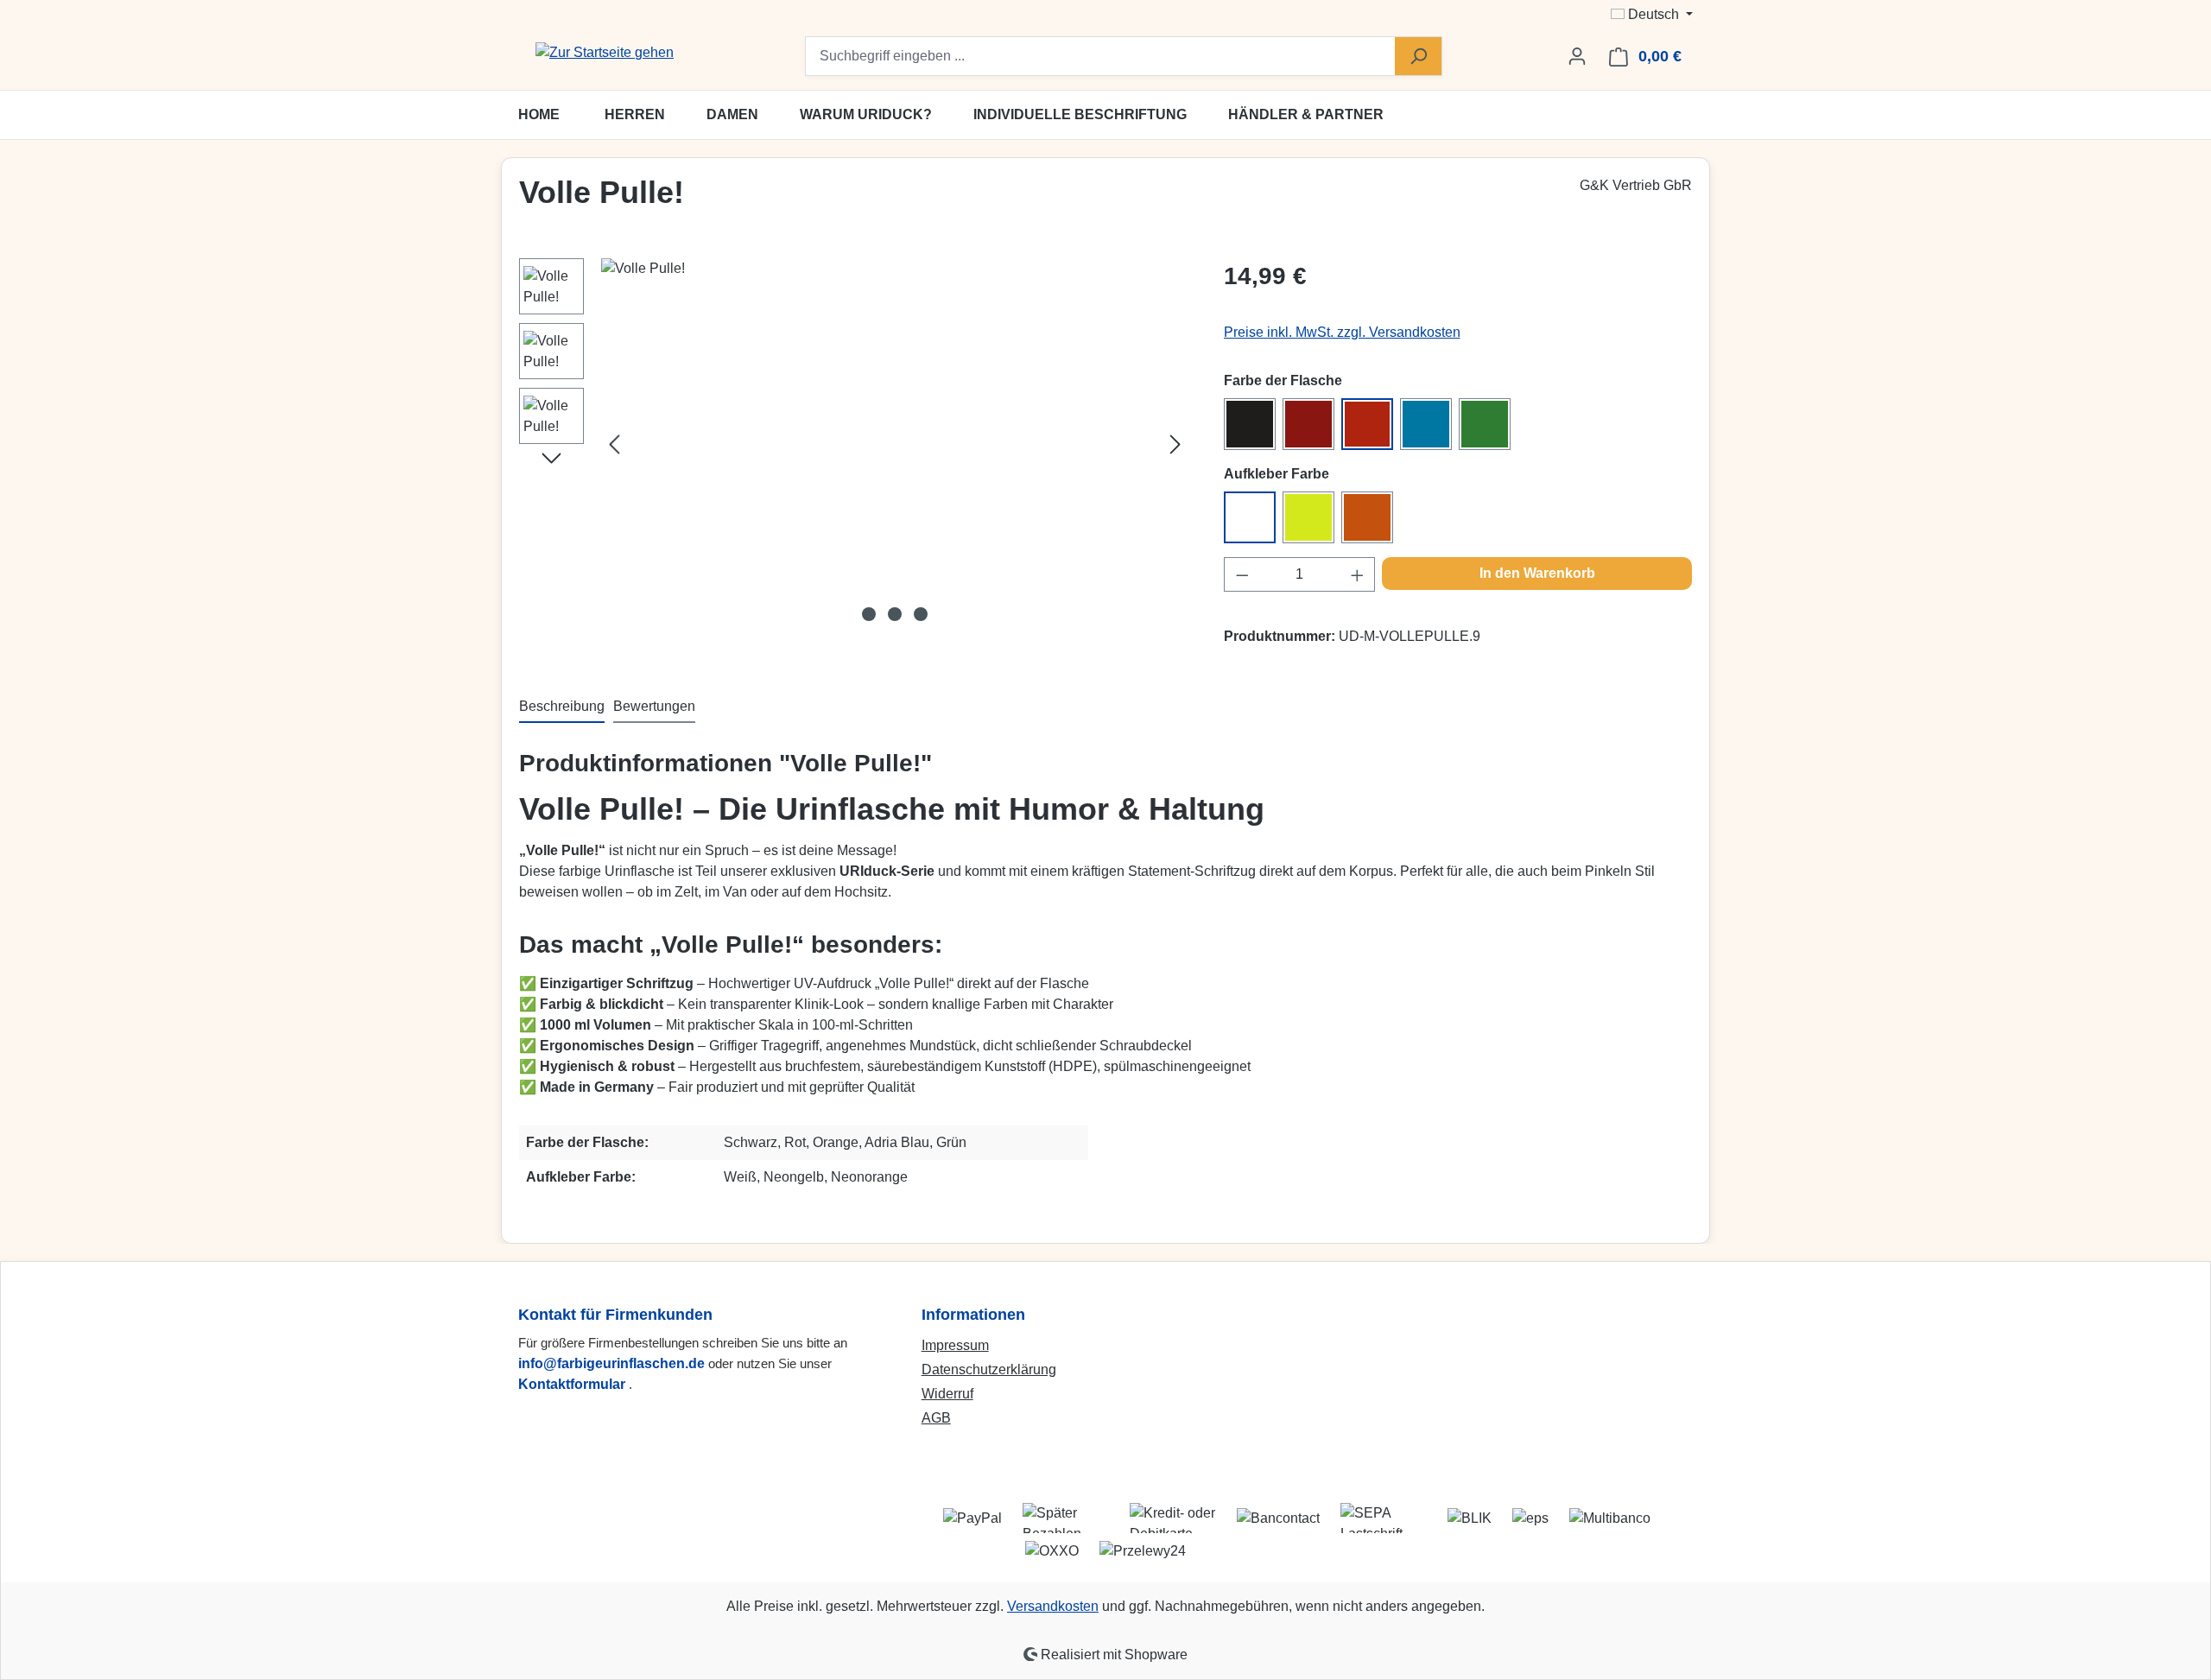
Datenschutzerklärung (989, 1369)
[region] (854, 444)
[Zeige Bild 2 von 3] (895, 614)
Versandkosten (1053, 1606)
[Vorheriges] (614, 444)
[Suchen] (1418, 56)
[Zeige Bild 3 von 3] (921, 614)
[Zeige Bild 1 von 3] (869, 614)
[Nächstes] (1175, 444)
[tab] (562, 707)
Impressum (955, 1345)
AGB (936, 1418)
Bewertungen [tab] (654, 706)
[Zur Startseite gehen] (605, 53)
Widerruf (947, 1394)
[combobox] (1101, 56)
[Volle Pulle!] (895, 444)
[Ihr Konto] (1577, 56)
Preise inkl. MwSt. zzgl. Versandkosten (1342, 332)
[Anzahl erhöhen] (1358, 574)
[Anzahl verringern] (1242, 574)
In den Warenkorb (1537, 573)
